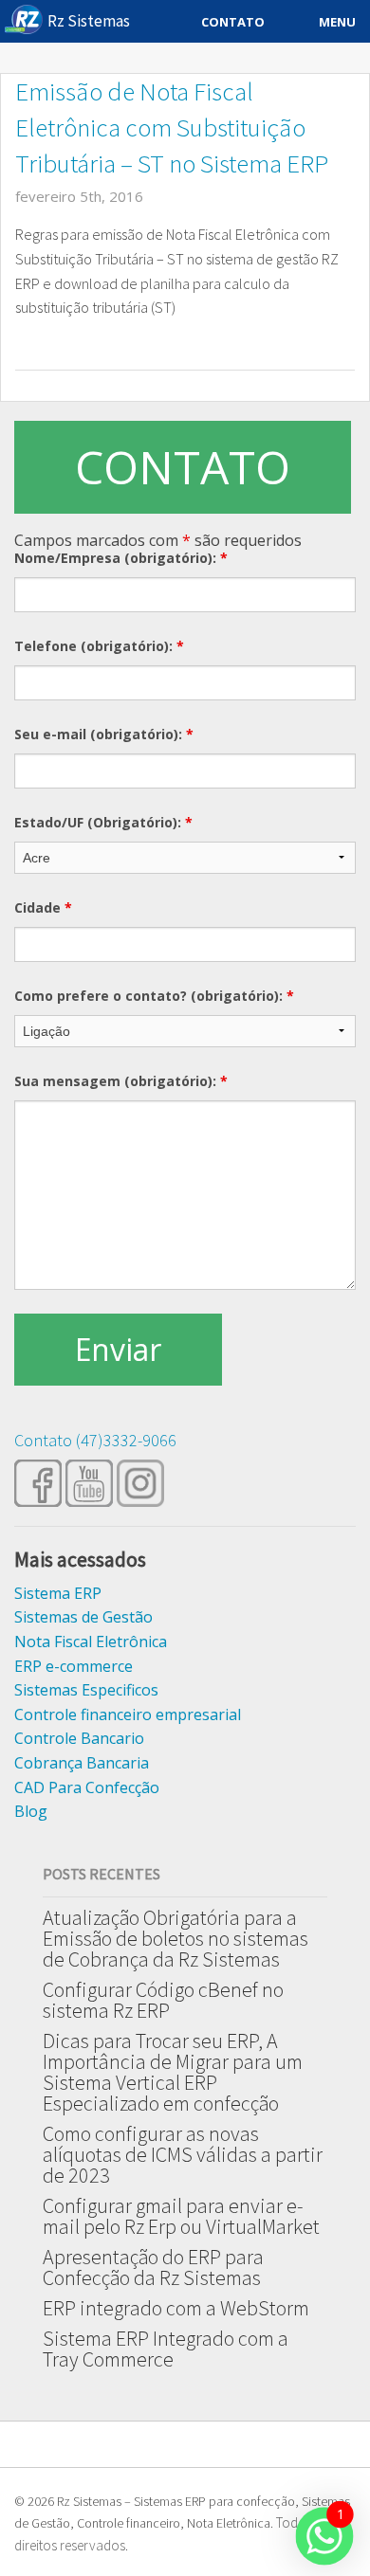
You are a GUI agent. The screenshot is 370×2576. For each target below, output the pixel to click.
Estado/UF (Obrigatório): (103, 822)
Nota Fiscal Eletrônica (91, 1642)
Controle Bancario (79, 1738)
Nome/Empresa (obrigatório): (121, 558)
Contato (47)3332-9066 (95, 1440)
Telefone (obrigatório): (99, 646)
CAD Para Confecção (87, 1787)
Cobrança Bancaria (82, 1763)
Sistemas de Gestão (83, 1617)
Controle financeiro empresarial (128, 1714)
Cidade (43, 907)
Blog (31, 1811)
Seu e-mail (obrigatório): (104, 734)
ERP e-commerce (74, 1666)
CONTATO (183, 467)
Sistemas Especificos (86, 1690)
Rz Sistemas (89, 21)
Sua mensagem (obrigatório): (121, 1081)
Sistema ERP (58, 1593)
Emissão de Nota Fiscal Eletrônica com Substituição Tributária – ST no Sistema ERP (172, 127)
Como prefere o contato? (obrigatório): (154, 996)
